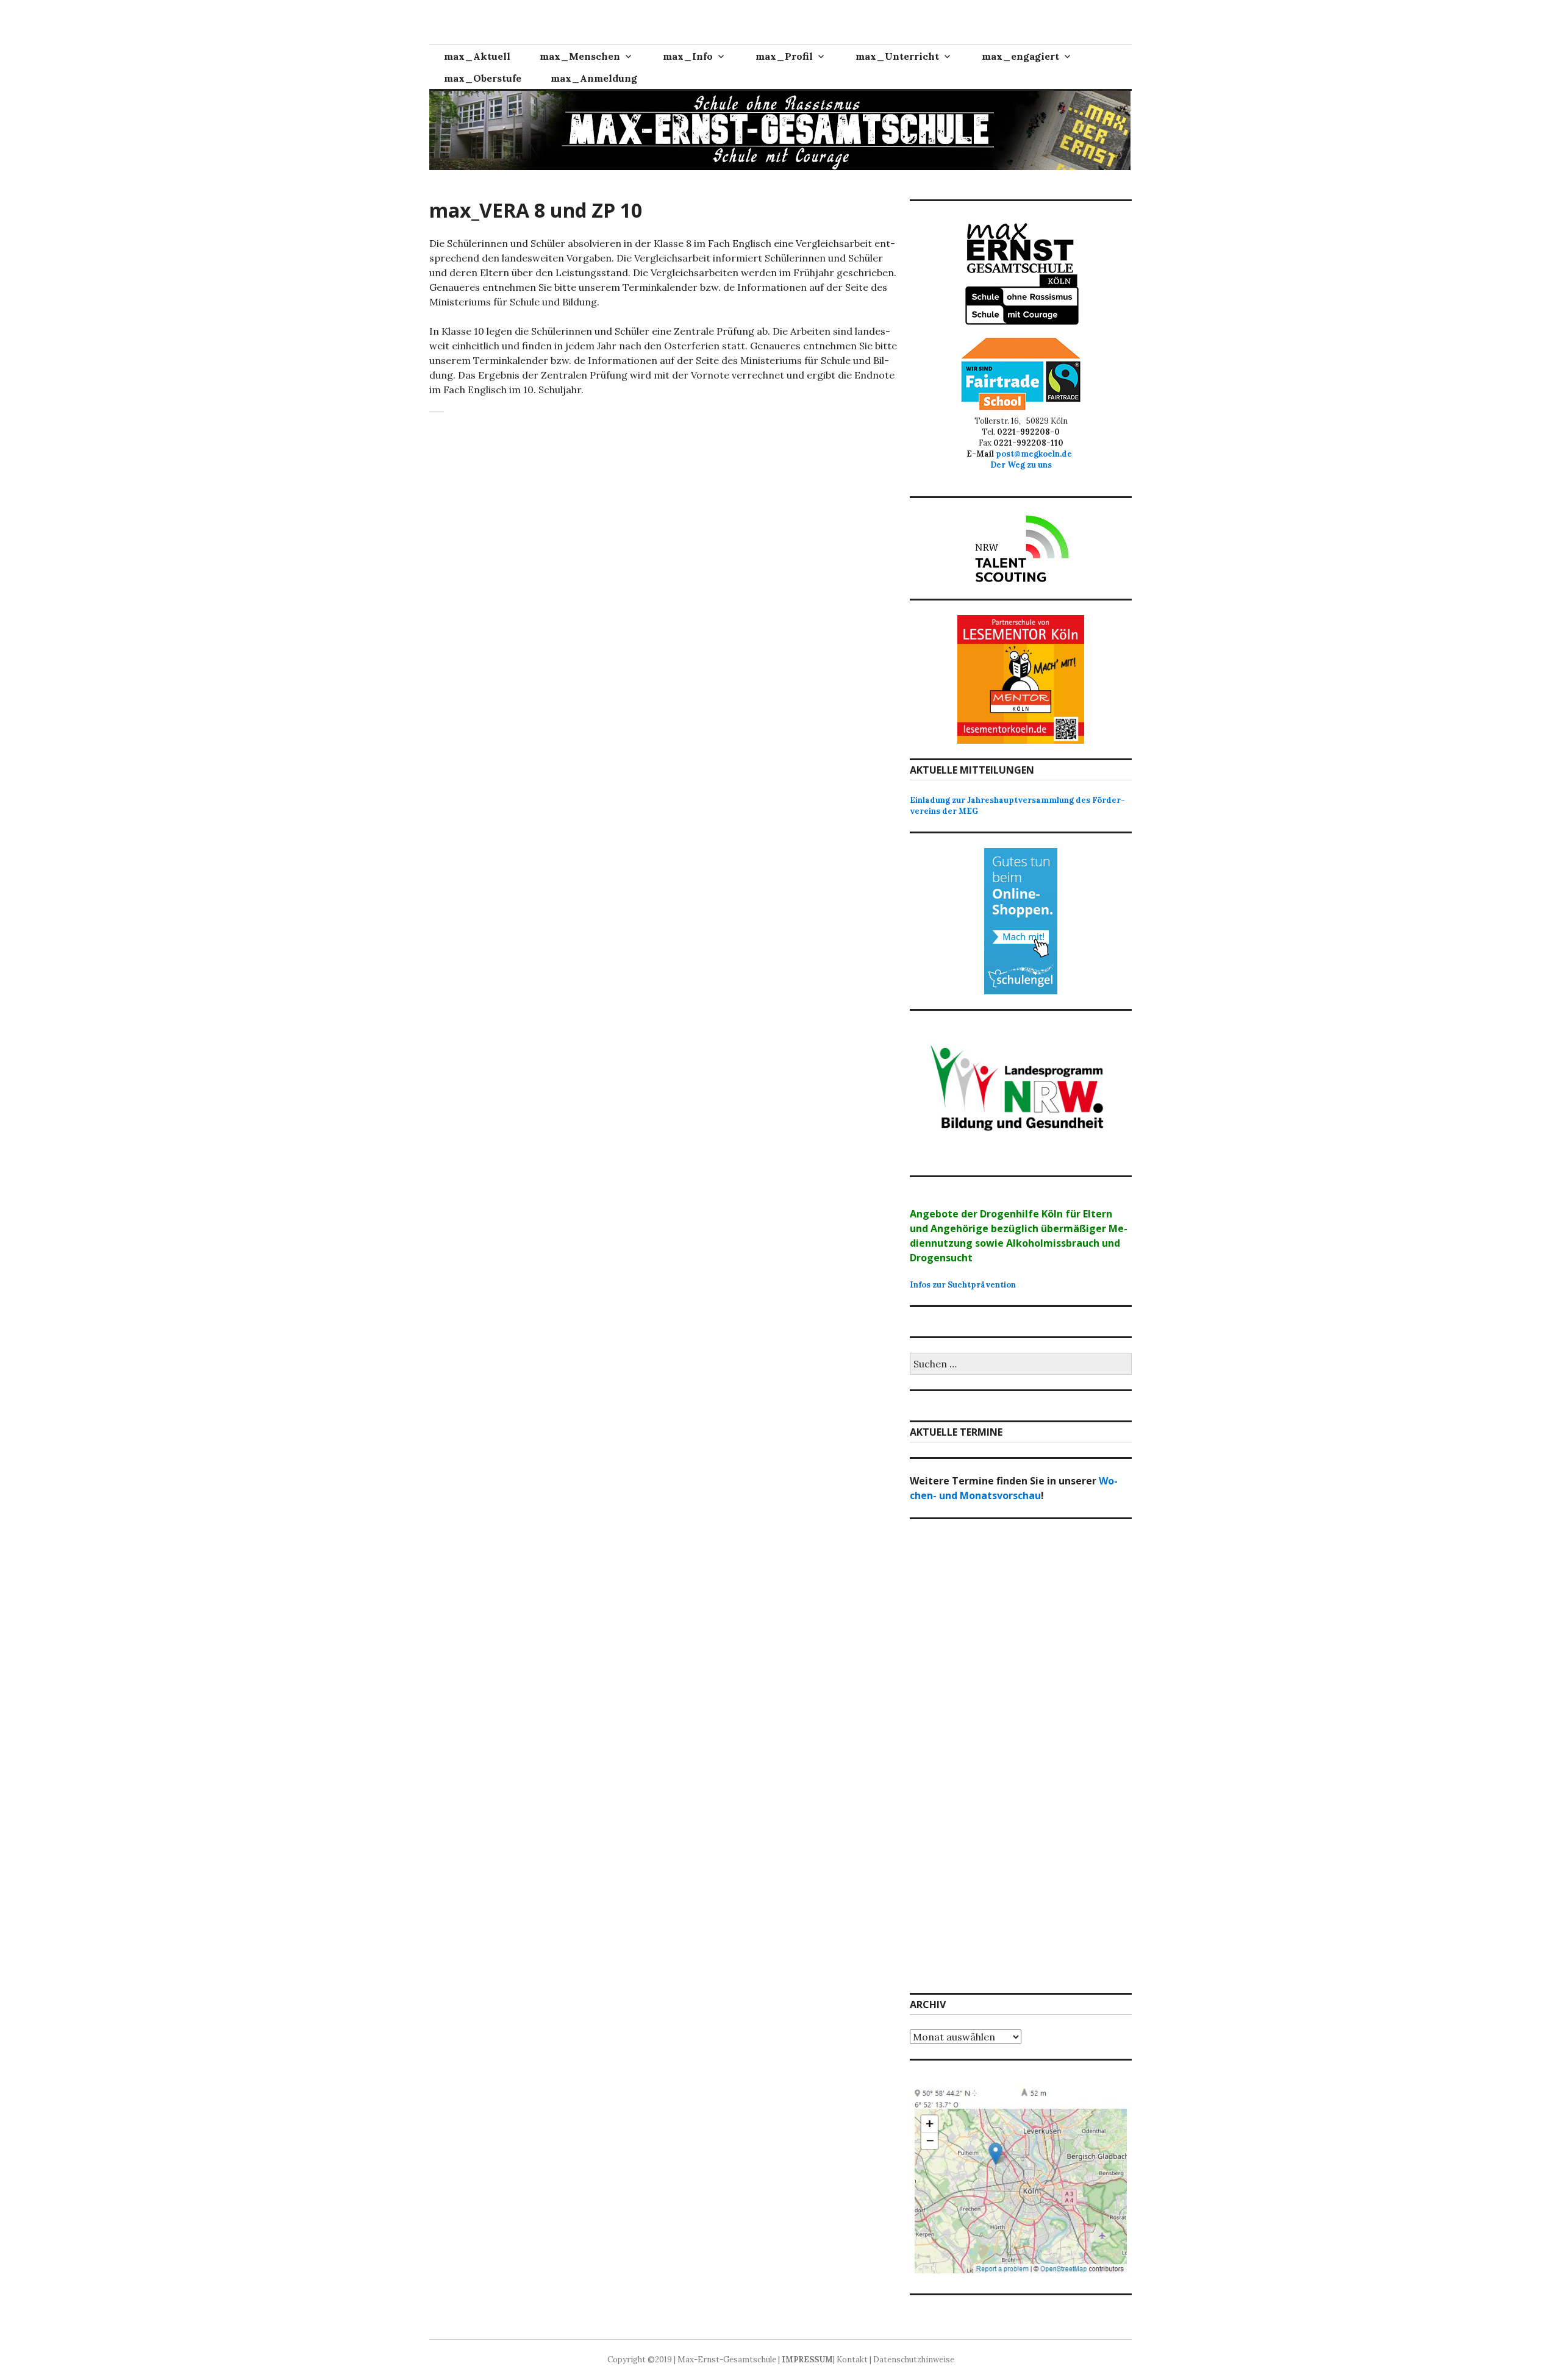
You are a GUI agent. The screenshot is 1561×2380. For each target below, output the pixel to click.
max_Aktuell (477, 56)
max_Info (688, 56)
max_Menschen (580, 56)
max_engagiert (1020, 56)
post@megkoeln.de (1036, 454)
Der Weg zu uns (1021, 465)
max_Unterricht (897, 56)
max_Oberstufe (483, 78)
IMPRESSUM (807, 2360)
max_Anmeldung (594, 78)
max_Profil (784, 56)
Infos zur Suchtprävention (963, 1285)
